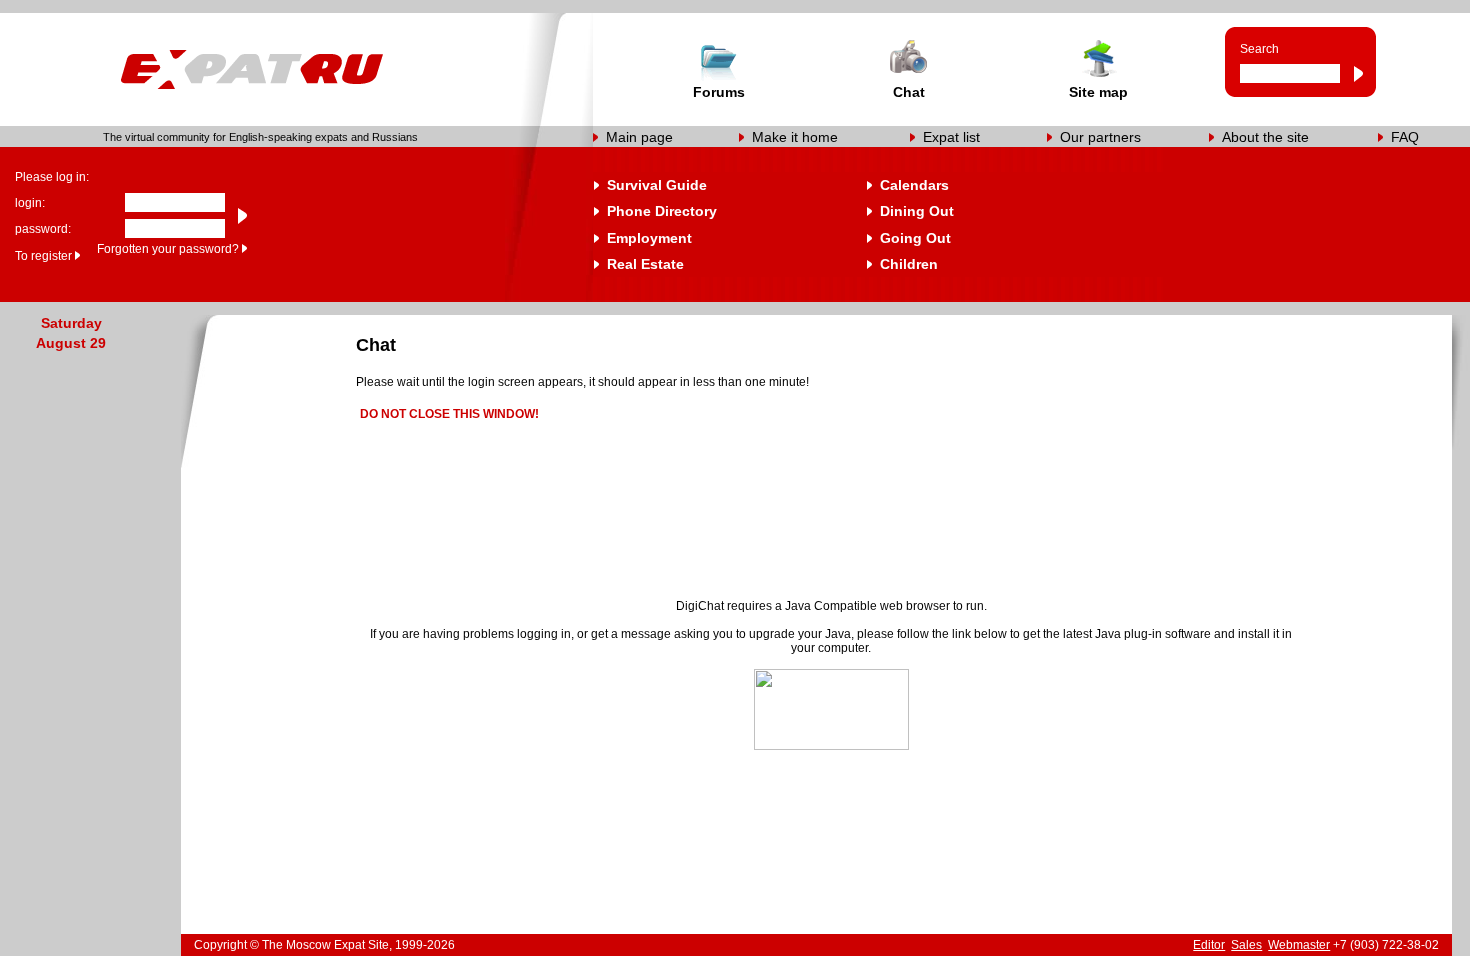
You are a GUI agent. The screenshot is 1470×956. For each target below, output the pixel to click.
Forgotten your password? (168, 249)
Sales (1246, 945)
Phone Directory (662, 211)
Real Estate (645, 264)
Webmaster (1299, 945)
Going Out (915, 238)
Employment (649, 238)
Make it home (795, 137)
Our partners (1100, 137)
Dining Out (917, 211)
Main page (639, 137)
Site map (1098, 92)
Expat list (951, 137)
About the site (1265, 137)
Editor (1209, 945)
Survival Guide (657, 185)
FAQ (1405, 137)
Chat (909, 92)
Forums (719, 92)
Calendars (914, 185)
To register (43, 256)
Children (909, 264)
